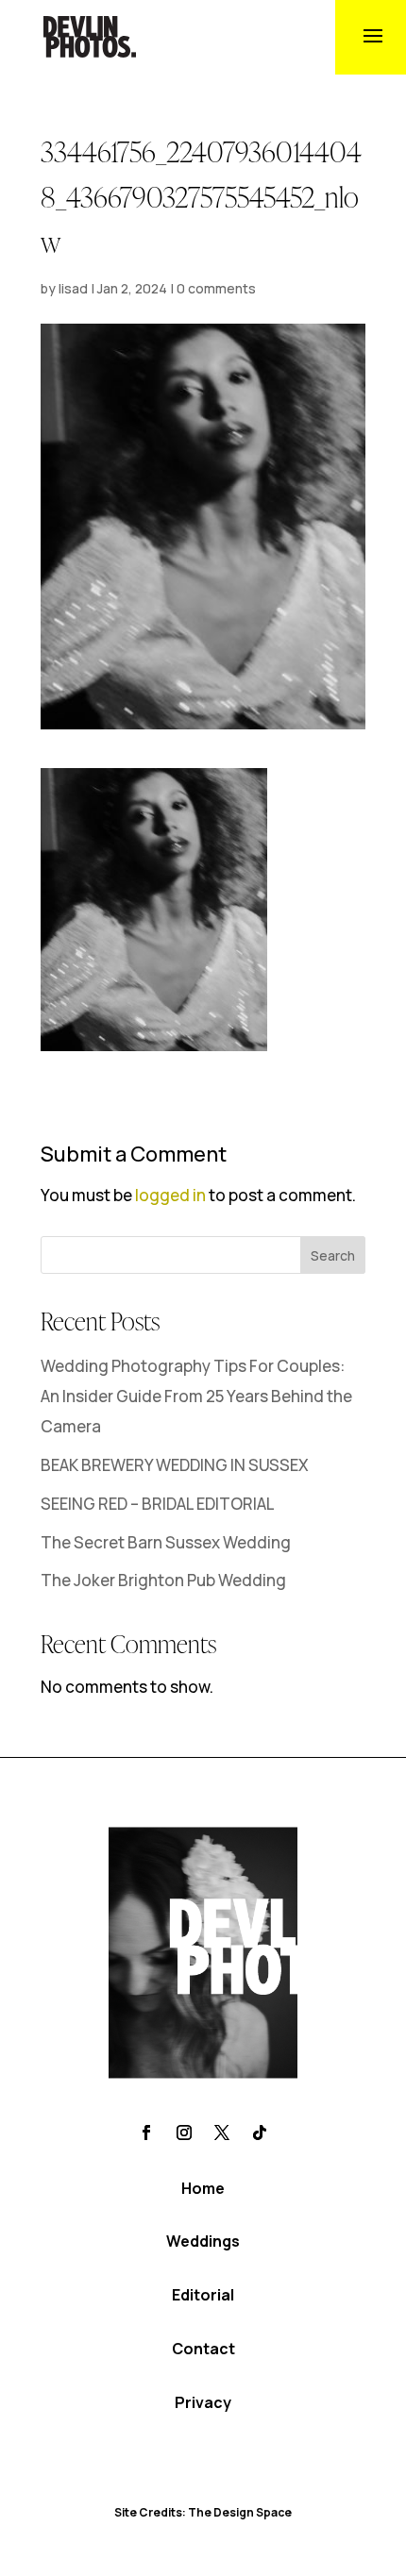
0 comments (216, 288)
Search (333, 1255)
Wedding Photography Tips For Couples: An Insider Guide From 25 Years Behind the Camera (196, 1397)
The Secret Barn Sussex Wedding (166, 1542)
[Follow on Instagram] (184, 2133)
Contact (203, 2349)
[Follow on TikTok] (260, 2133)
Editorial (203, 2295)
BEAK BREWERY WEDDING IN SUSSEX (175, 1465)
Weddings (203, 2241)
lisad (73, 288)
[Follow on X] (222, 2133)
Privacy (203, 2402)
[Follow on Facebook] (146, 2133)
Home (203, 2188)
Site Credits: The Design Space (203, 2512)
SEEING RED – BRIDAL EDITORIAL (158, 1504)
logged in (170, 1195)
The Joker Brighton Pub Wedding (163, 1580)
